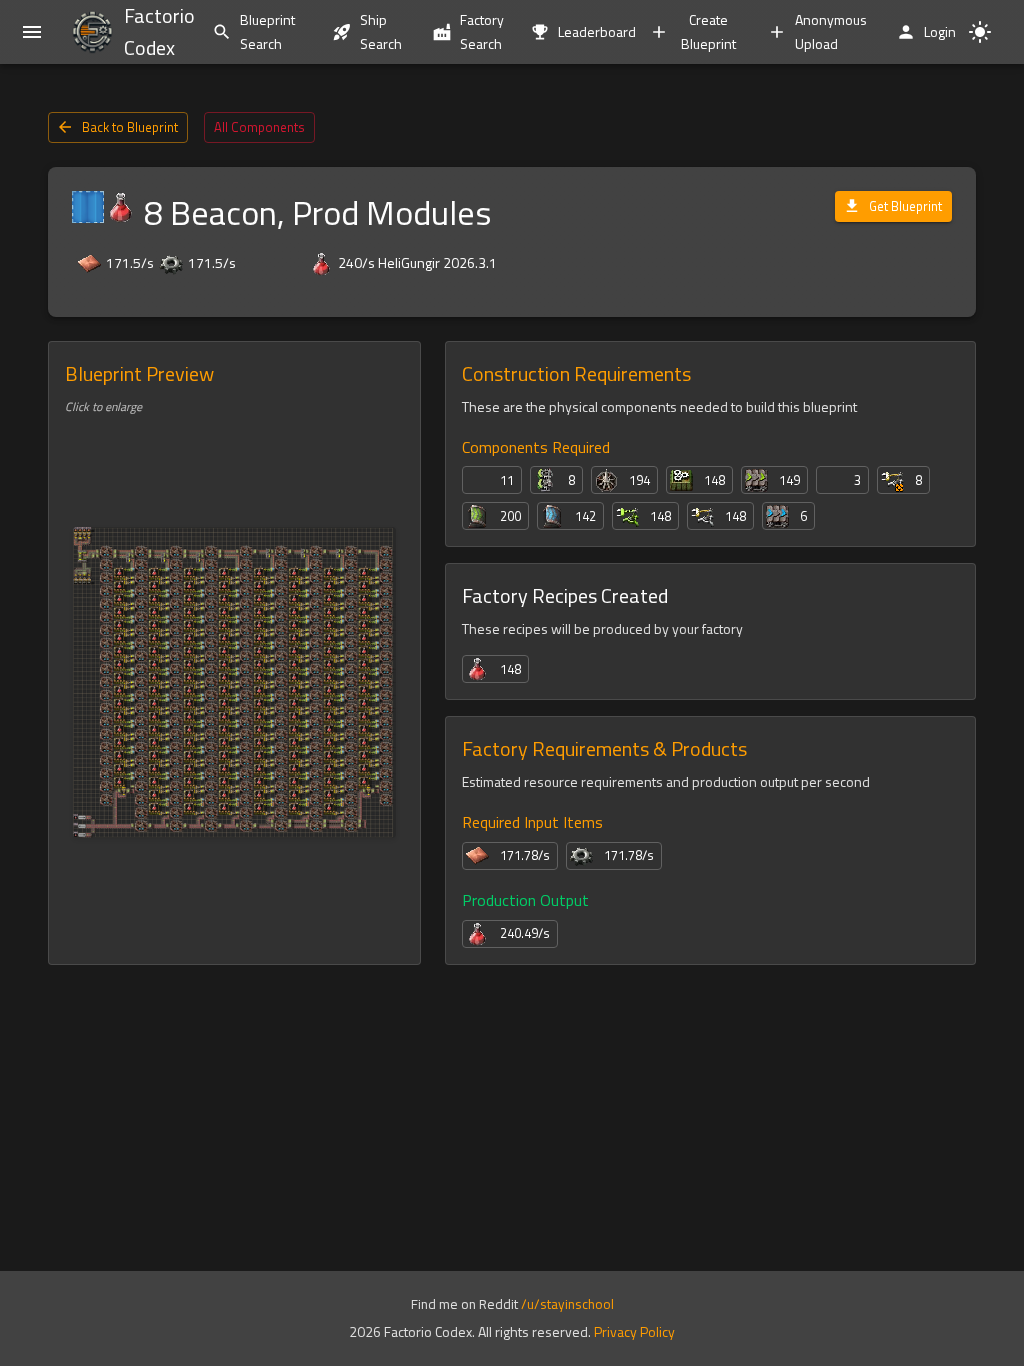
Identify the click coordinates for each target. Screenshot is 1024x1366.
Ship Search (381, 32)
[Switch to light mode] (980, 32)
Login (940, 31)
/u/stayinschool (567, 1304)
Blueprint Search (267, 32)
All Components (259, 127)
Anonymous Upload (831, 32)
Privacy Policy (634, 1331)
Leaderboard (593, 31)
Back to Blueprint (130, 127)
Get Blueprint (905, 206)
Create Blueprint (708, 32)
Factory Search (482, 32)
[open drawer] (32, 32)
